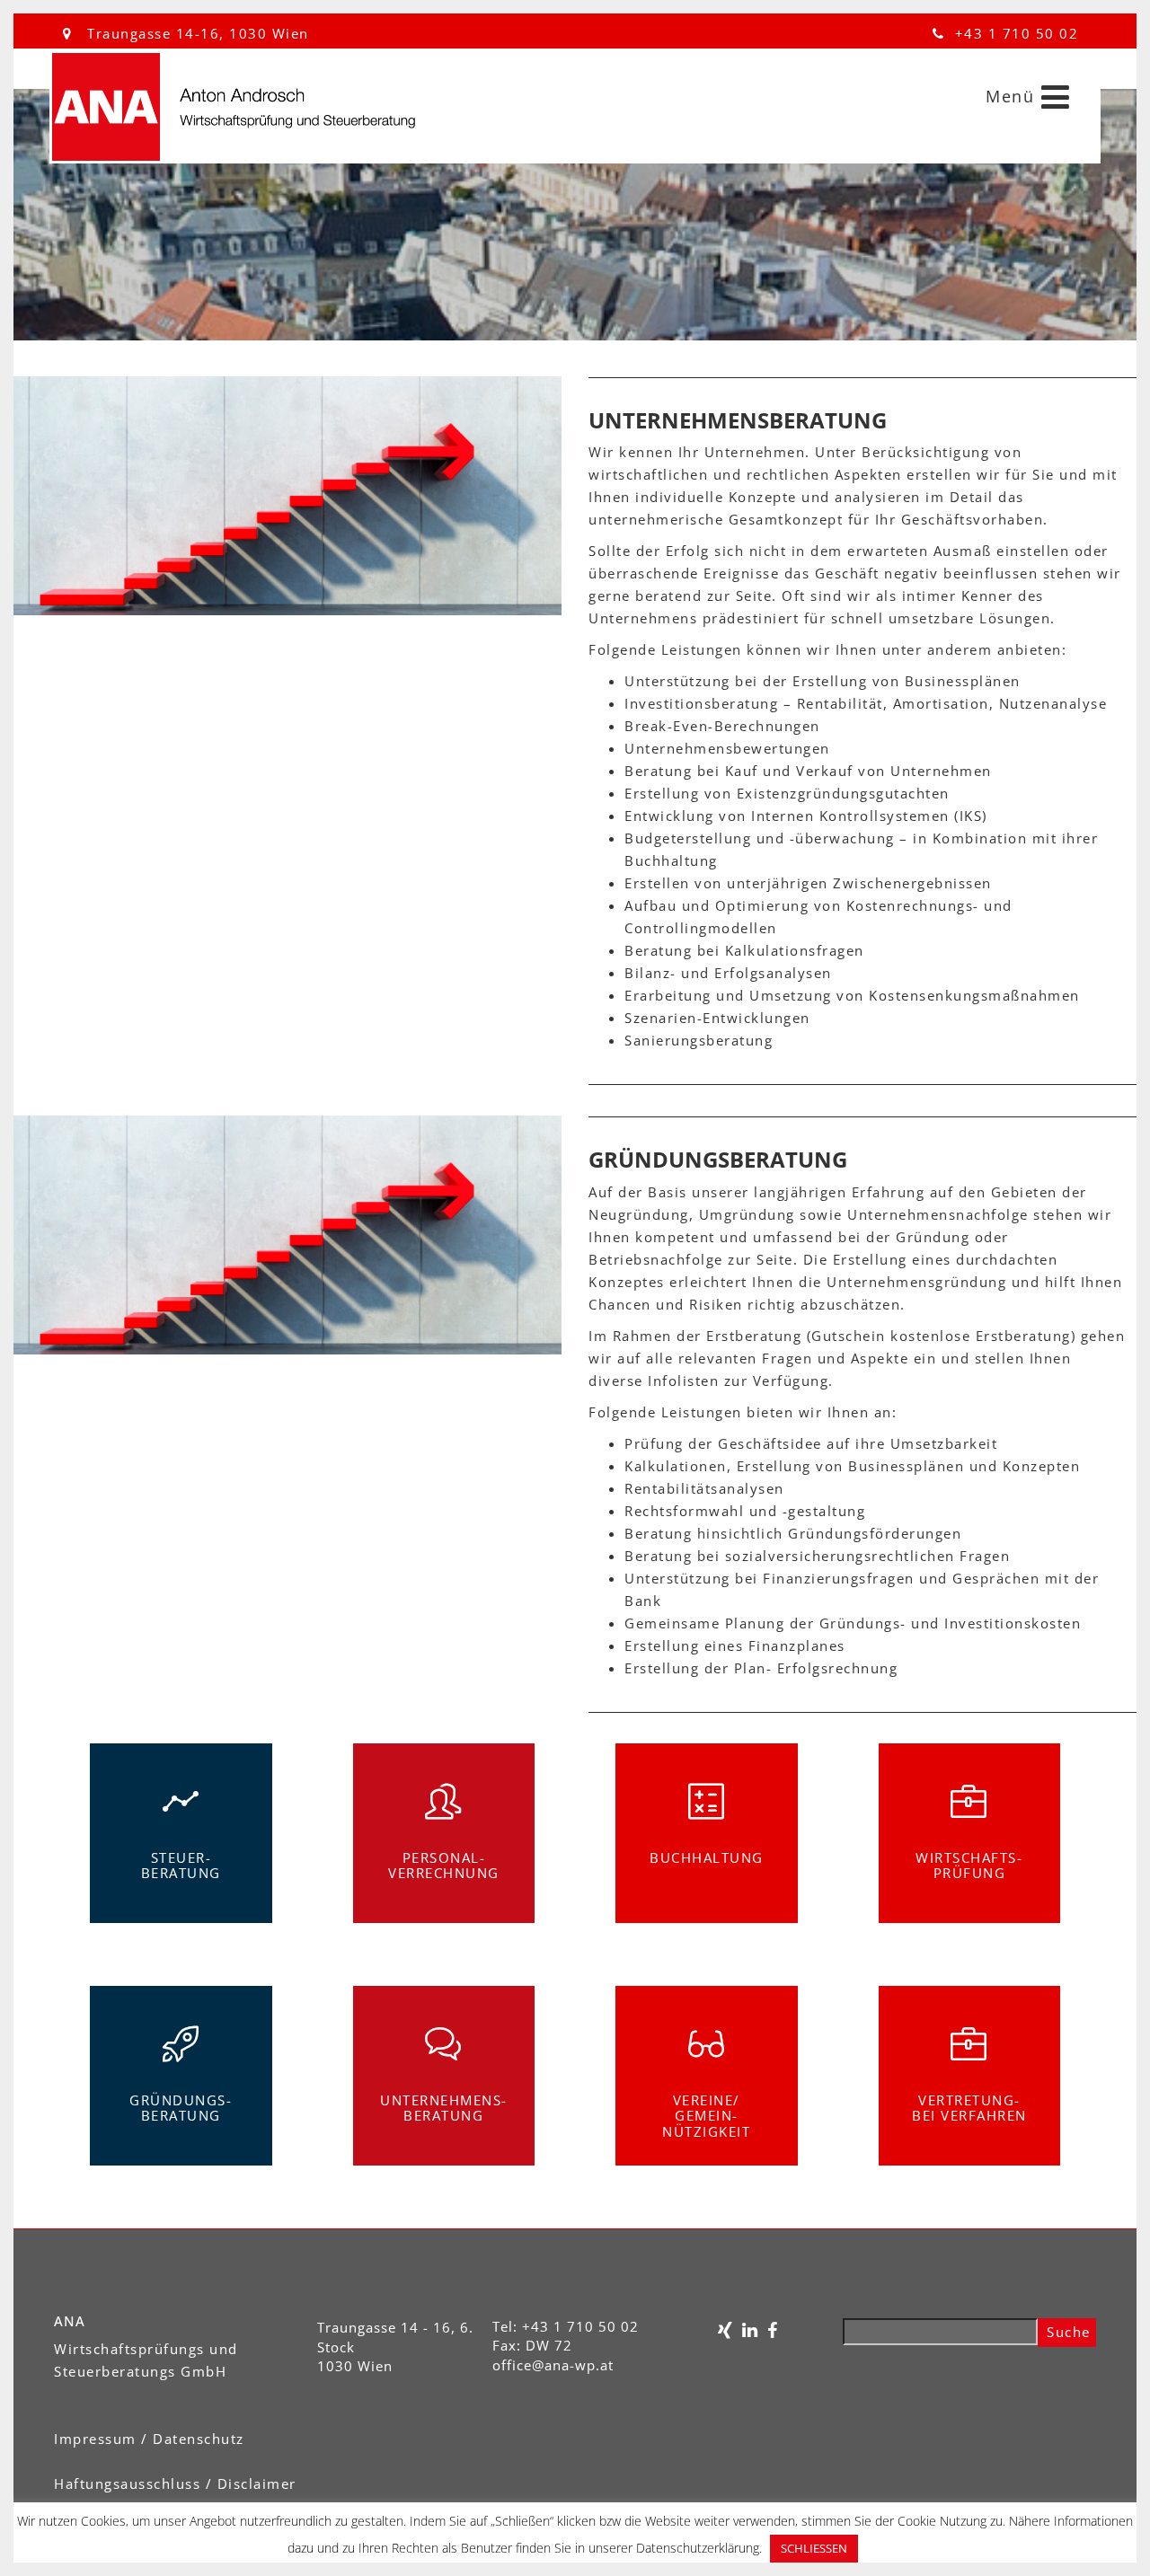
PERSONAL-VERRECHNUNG (444, 1866)
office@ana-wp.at (553, 2365)
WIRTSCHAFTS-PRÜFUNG (969, 1866)
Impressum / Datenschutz (149, 2439)
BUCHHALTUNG (707, 1857)
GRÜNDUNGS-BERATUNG (181, 2108)
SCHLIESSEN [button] (814, 2548)
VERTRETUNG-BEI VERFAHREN (969, 2108)
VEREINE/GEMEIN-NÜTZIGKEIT (706, 2116)
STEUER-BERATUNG (181, 1866)
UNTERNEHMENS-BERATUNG (444, 2108)
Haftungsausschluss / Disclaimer (175, 2483)
